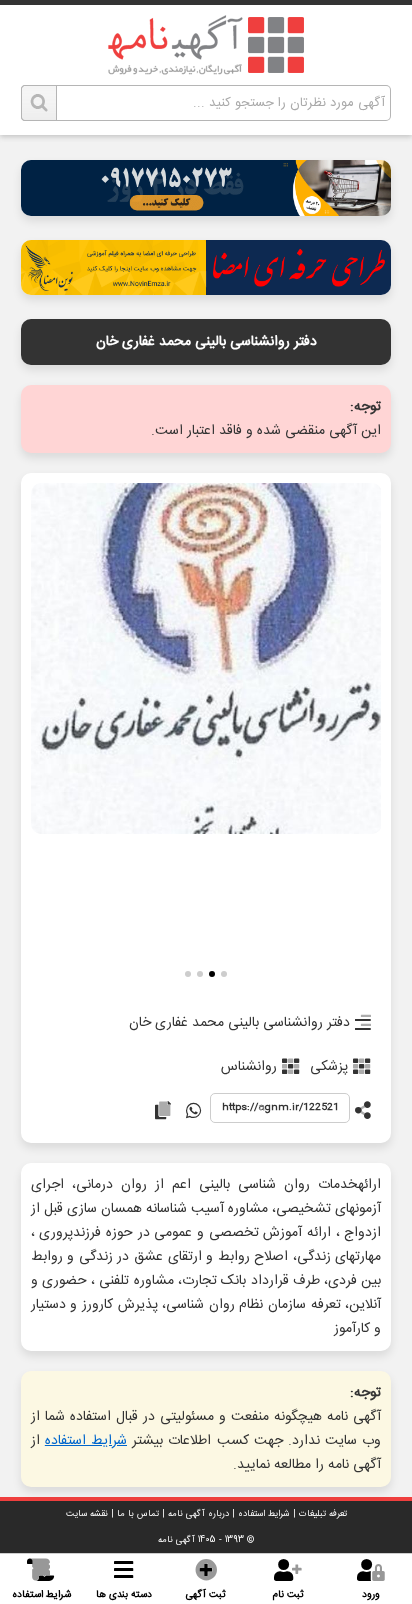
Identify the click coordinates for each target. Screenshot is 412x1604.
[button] (224, 976)
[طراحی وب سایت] (206, 210)
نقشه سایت (87, 1514)
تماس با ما (138, 1514)
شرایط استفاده (86, 1441)
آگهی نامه (176, 1540)
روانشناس (249, 1067)
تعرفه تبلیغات (323, 1514)
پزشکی (329, 1067)
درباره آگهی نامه (198, 1514)
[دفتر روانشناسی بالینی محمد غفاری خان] (206, 660)
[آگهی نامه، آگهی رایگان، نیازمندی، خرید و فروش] (206, 45)
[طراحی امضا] (206, 289)
